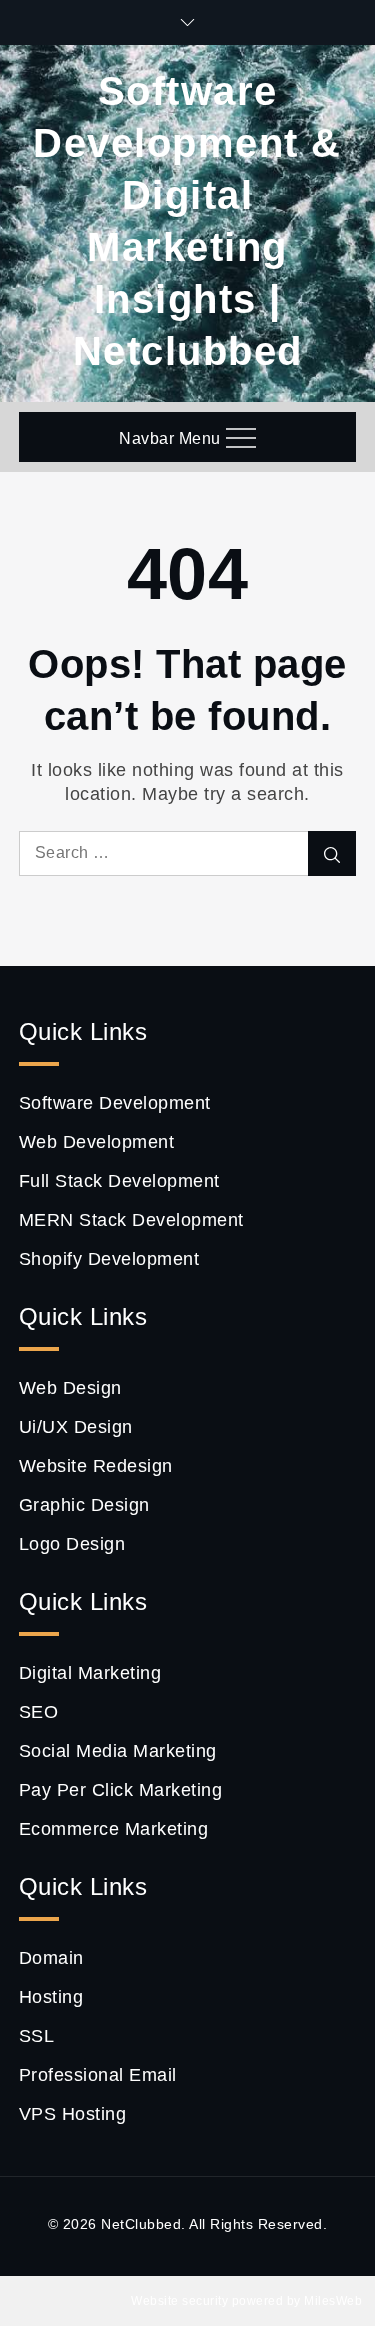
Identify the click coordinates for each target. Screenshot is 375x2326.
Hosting (51, 1997)
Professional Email (98, 2075)
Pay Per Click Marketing (121, 1790)
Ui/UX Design (76, 1427)
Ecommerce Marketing (114, 1829)
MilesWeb (333, 2301)
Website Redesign (96, 1466)
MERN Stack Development (131, 1220)
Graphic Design (84, 1505)
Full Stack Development (119, 1181)
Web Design (70, 1388)
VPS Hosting (73, 2114)
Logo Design (72, 1544)
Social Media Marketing (118, 1751)
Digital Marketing (90, 1673)
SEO (39, 1712)
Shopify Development (109, 1259)
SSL (37, 2036)
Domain (51, 1958)
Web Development (97, 1142)
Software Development (115, 1103)
